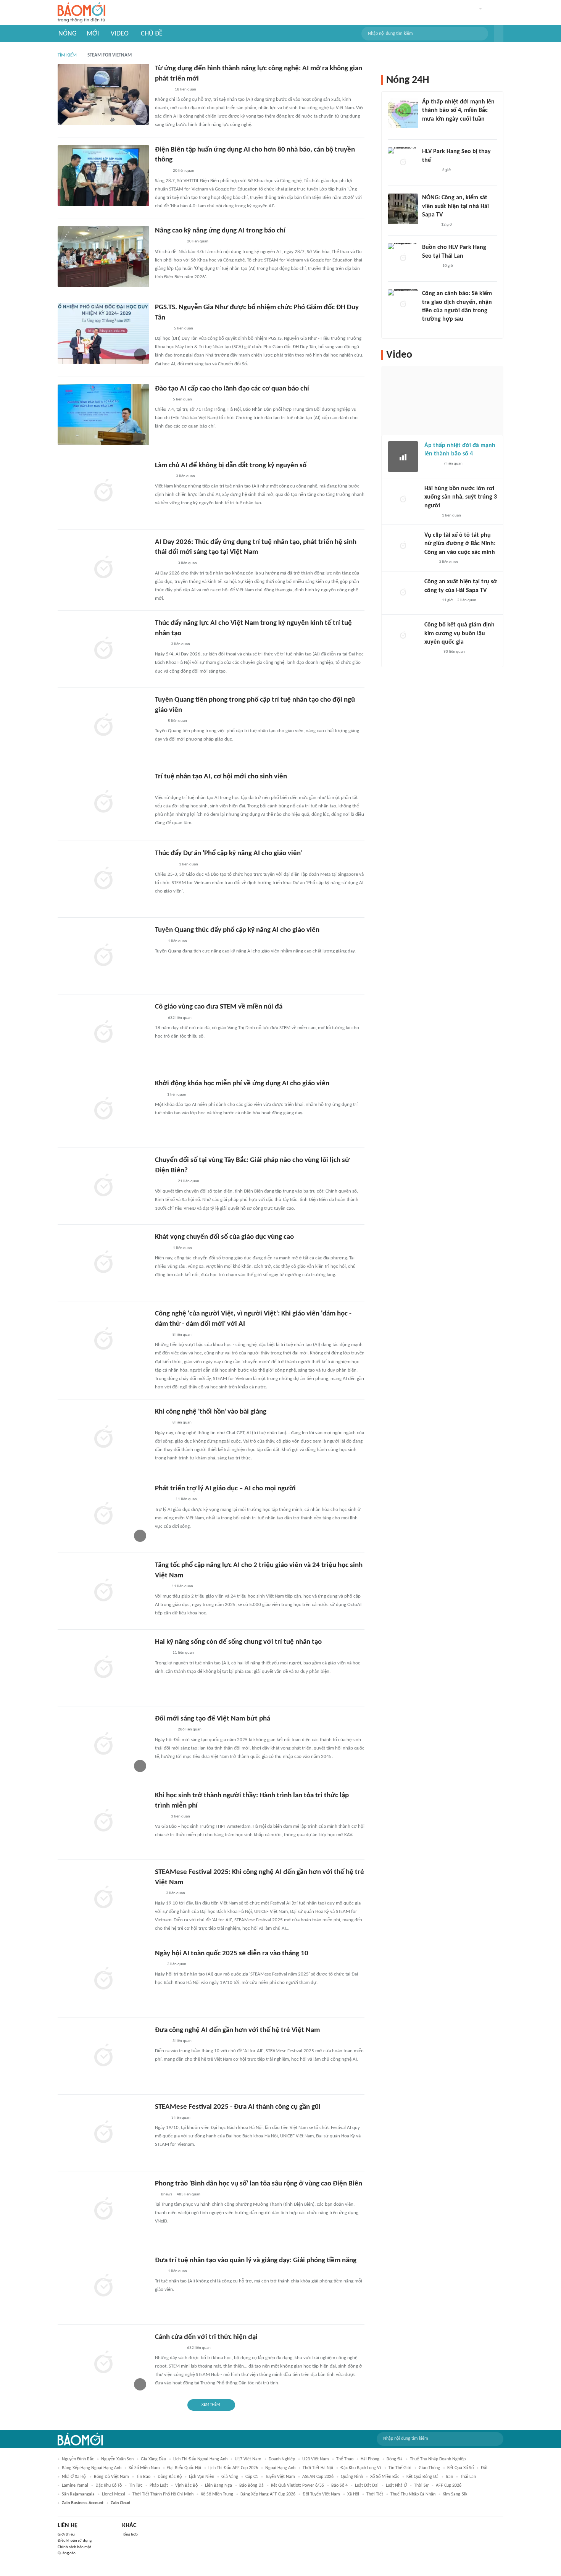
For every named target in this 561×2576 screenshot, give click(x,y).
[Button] (499, 34)
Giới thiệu (66, 2535)
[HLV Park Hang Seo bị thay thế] (403, 163)
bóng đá (395, 2459)
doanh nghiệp (282, 2459)
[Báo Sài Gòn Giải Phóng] (432, 464)
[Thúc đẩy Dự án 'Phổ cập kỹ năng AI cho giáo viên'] (103, 879)
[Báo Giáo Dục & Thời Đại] (159, 721)
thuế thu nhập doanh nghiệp (438, 2459)
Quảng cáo (67, 2553)
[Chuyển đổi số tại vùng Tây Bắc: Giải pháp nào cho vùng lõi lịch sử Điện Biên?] (103, 1186)
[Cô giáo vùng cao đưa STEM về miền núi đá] (103, 1033)
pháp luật (159, 2486)
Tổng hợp (130, 2535)
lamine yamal (75, 2486)
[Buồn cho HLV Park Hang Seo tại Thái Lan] (403, 258)
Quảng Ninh (352, 2477)
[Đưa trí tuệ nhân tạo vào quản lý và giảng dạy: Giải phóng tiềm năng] (103, 2286)
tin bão (143, 2477)
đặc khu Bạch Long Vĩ (361, 2468)
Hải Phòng (370, 2459)
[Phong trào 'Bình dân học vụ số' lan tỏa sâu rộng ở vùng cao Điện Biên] (103, 2210)
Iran (449, 2477)
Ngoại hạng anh (280, 2468)
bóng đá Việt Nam (111, 2477)
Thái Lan (468, 2477)
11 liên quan (186, 1499)
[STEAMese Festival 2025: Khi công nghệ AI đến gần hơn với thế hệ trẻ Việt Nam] (103, 1898)
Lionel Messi (114, 2494)
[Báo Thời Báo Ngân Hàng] (164, 1730)
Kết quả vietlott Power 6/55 (297, 2486)
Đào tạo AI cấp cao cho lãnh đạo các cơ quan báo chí (232, 389)
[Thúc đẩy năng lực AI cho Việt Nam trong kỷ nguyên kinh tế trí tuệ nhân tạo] (103, 649)
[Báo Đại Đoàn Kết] (163, 476)
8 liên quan (182, 1335)
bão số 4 (339, 2486)
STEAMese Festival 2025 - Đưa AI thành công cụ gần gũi (238, 2107)
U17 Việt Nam (248, 2459)
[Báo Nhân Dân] (162, 1248)
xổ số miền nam (144, 2468)
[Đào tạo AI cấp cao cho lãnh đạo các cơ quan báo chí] (103, 415)
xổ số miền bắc (385, 2477)
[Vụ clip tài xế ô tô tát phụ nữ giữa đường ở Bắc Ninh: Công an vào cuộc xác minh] (403, 546)
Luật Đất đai (367, 2486)
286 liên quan (190, 1729)
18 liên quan (185, 90)
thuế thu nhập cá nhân (413, 2494)
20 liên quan (184, 171)
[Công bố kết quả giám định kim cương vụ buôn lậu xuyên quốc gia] (403, 636)
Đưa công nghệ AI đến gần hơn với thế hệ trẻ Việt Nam (237, 2030)
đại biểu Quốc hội (184, 2468)
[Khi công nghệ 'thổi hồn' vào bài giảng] (103, 1438)
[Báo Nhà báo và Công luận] (164, 1181)
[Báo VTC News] (431, 129)
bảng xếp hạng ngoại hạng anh (92, 2468)
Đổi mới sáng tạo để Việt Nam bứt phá (213, 1719)
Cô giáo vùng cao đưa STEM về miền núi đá (219, 1007)
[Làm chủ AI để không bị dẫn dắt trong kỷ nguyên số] (103, 491)
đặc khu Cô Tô (109, 2486)
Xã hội (353, 2494)
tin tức (136, 2486)
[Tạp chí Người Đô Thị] (158, 1893)
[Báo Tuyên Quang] (165, 865)
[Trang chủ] (81, 13)
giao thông (429, 2468)
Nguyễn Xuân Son (117, 2459)
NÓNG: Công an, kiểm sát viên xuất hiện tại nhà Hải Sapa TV (455, 206)
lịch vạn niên (202, 2477)
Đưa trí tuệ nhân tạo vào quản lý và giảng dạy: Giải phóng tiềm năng (256, 2260)
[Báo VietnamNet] (161, 1653)
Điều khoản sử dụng (75, 2541)
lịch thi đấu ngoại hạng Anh (200, 2459)
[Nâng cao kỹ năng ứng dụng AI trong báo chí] (103, 257)
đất (484, 2468)
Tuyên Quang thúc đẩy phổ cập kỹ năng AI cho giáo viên (237, 930)
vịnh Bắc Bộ (186, 2486)
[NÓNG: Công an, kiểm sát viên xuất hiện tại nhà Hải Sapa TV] (403, 209)
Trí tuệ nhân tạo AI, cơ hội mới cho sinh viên (221, 777)
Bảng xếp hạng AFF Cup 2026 (268, 2494)
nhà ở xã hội (74, 2477)
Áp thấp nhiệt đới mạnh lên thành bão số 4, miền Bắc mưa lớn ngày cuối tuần (458, 111)
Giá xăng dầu (153, 2459)
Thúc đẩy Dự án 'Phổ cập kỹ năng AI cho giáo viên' (228, 853)
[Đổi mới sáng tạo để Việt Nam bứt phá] (103, 1745)
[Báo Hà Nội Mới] (163, 90)
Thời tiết (375, 2494)
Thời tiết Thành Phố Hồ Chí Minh (163, 2494)
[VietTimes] (161, 1587)
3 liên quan (185, 476)
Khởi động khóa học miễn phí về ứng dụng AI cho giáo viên (242, 1084)
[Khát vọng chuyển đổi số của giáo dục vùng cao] (103, 1263)
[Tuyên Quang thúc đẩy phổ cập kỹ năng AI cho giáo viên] (103, 956)
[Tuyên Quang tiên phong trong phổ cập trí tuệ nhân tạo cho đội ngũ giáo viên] (103, 726)
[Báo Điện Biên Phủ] (169, 242)
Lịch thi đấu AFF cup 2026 (233, 2468)
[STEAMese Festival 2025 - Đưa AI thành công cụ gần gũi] (103, 2133)
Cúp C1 (252, 2477)
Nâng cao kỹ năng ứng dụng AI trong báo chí (220, 231)
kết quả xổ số (460, 2468)
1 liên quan (189, 864)
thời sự (421, 2486)
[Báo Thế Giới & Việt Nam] (161, 644)
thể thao (345, 2459)
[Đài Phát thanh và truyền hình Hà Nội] (163, 788)
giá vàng (230, 2477)
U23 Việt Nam (316, 2459)
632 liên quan (180, 1018)
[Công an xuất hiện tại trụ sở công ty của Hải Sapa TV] (403, 593)
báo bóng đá (251, 2486)
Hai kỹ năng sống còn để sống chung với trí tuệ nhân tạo (238, 1642)
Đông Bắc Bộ (170, 2477)
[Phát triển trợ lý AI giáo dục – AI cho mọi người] (103, 1514)
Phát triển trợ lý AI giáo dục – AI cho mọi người (225, 1489)
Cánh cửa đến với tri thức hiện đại (206, 2337)
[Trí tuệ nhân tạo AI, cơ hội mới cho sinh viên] (103, 802)
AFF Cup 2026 (449, 2486)
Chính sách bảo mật (74, 2547)
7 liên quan (453, 464)
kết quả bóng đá (422, 2477)
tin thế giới (400, 2468)
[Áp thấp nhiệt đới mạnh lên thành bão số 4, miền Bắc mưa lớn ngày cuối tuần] (403, 113)
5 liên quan (184, 328)
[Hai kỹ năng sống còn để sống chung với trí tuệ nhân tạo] (103, 1668)
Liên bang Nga (218, 2486)
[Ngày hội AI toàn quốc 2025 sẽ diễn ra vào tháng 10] (103, 1979)
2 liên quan (467, 600)
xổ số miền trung (217, 2494)
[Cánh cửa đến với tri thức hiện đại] (103, 2363)
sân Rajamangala (78, 2494)
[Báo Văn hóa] (162, 171)
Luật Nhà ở (396, 2486)
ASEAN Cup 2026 (318, 2477)
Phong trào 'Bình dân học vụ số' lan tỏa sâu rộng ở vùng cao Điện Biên (259, 2184)
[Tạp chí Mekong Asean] (159, 1095)
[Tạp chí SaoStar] (430, 170)
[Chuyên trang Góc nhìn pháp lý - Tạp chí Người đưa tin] (427, 329)
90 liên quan (454, 652)
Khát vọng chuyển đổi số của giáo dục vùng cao (224, 1237)
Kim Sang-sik (455, 2494)
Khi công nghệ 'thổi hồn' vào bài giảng (211, 1412)
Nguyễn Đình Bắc (78, 2459)
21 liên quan (189, 1181)
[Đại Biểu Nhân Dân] (161, 2118)
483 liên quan (189, 2194)
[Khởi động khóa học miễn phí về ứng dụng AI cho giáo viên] (103, 1109)
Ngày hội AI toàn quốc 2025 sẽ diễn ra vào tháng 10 (232, 1954)
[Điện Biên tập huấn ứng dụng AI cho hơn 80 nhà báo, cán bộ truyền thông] (103, 176)
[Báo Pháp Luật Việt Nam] (161, 1335)
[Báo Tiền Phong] (162, 329)
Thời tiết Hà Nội (318, 2468)
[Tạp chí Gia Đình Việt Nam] (164, 563)
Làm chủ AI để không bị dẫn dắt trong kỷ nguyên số (231, 466)
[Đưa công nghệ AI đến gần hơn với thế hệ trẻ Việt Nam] (103, 2056)
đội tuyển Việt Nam (321, 2494)
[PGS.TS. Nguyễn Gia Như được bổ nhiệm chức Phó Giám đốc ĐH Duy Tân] (103, 333)
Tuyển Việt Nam (280, 2477)
